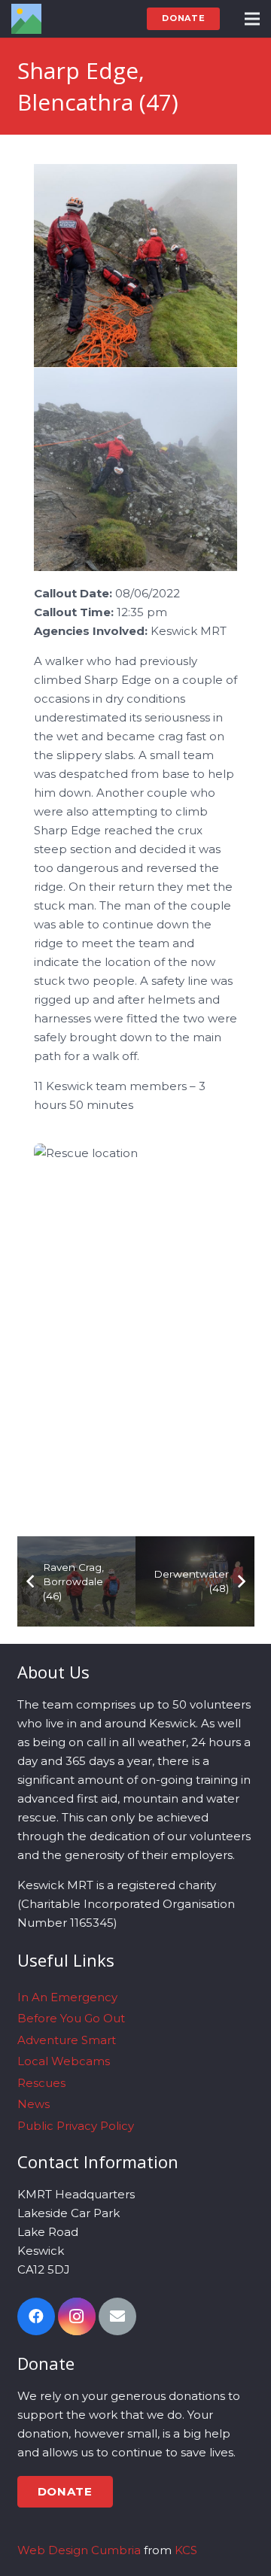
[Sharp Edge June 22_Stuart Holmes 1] (135, 469)
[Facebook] (36, 2316)
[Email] (117, 2316)
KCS (186, 2550)
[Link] (26, 19)
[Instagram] (77, 2316)
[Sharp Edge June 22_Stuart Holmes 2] (135, 266)
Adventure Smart (67, 2040)
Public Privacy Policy (76, 2126)
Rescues (41, 2083)
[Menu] (252, 19)
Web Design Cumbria (79, 2550)
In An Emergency (67, 1997)
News (33, 2104)
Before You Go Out (71, 2018)
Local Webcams (64, 2061)
